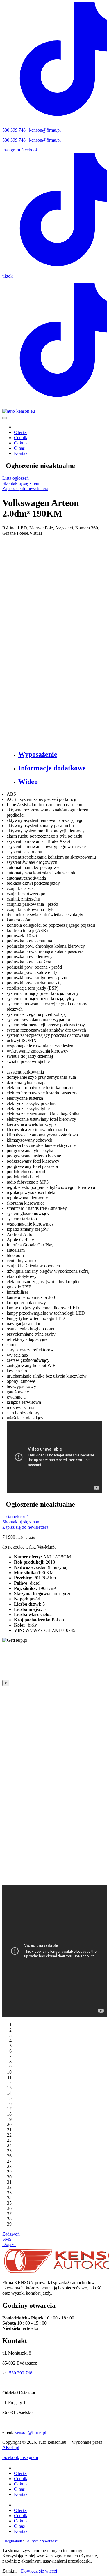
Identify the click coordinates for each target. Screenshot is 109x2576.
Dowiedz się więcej (39, 2571)
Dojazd (9, 2244)
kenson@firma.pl (45, 130)
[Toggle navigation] (5, 418)
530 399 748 (14, 130)
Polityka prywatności (42, 2541)
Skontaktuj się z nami (22, 483)
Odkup (20, 443)
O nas (19, 448)
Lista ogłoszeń (16, 478)
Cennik (21, 438)
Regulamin (13, 2541)
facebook (30, 150)
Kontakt (21, 453)
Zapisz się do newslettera (25, 489)
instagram (11, 150)
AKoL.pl (11, 2447)
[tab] (60, 754)
